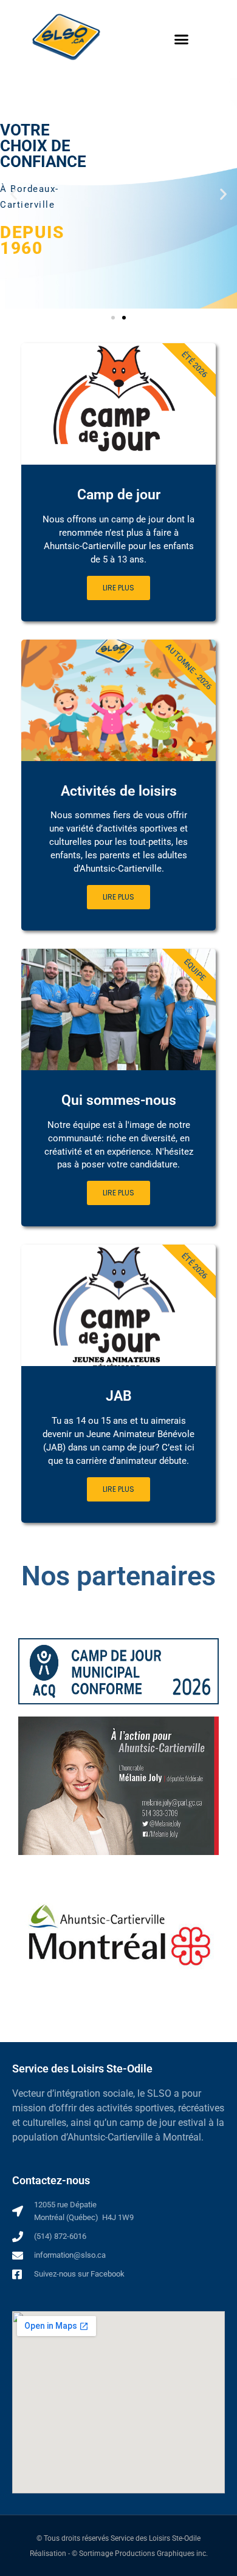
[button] (182, 39)
